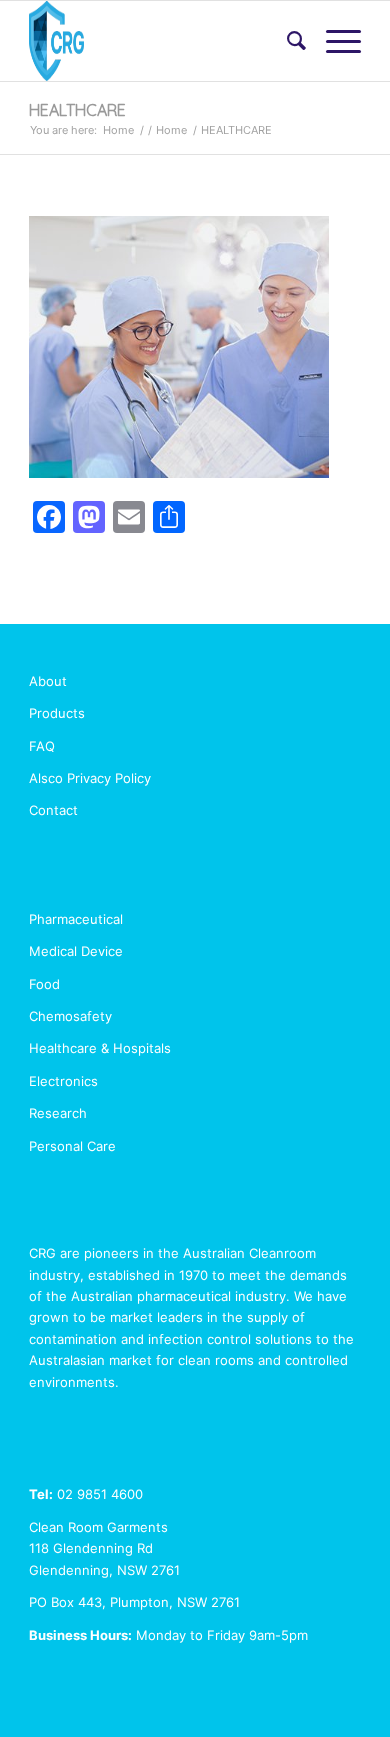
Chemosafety (70, 1016)
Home (118, 130)
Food (44, 984)
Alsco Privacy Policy (90, 778)
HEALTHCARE (77, 110)
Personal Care (72, 1146)
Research (58, 1113)
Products (57, 713)
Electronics (63, 1081)
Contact (53, 810)
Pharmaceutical (76, 919)
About (48, 681)
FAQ (42, 746)
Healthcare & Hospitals (100, 1048)
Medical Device (76, 951)
